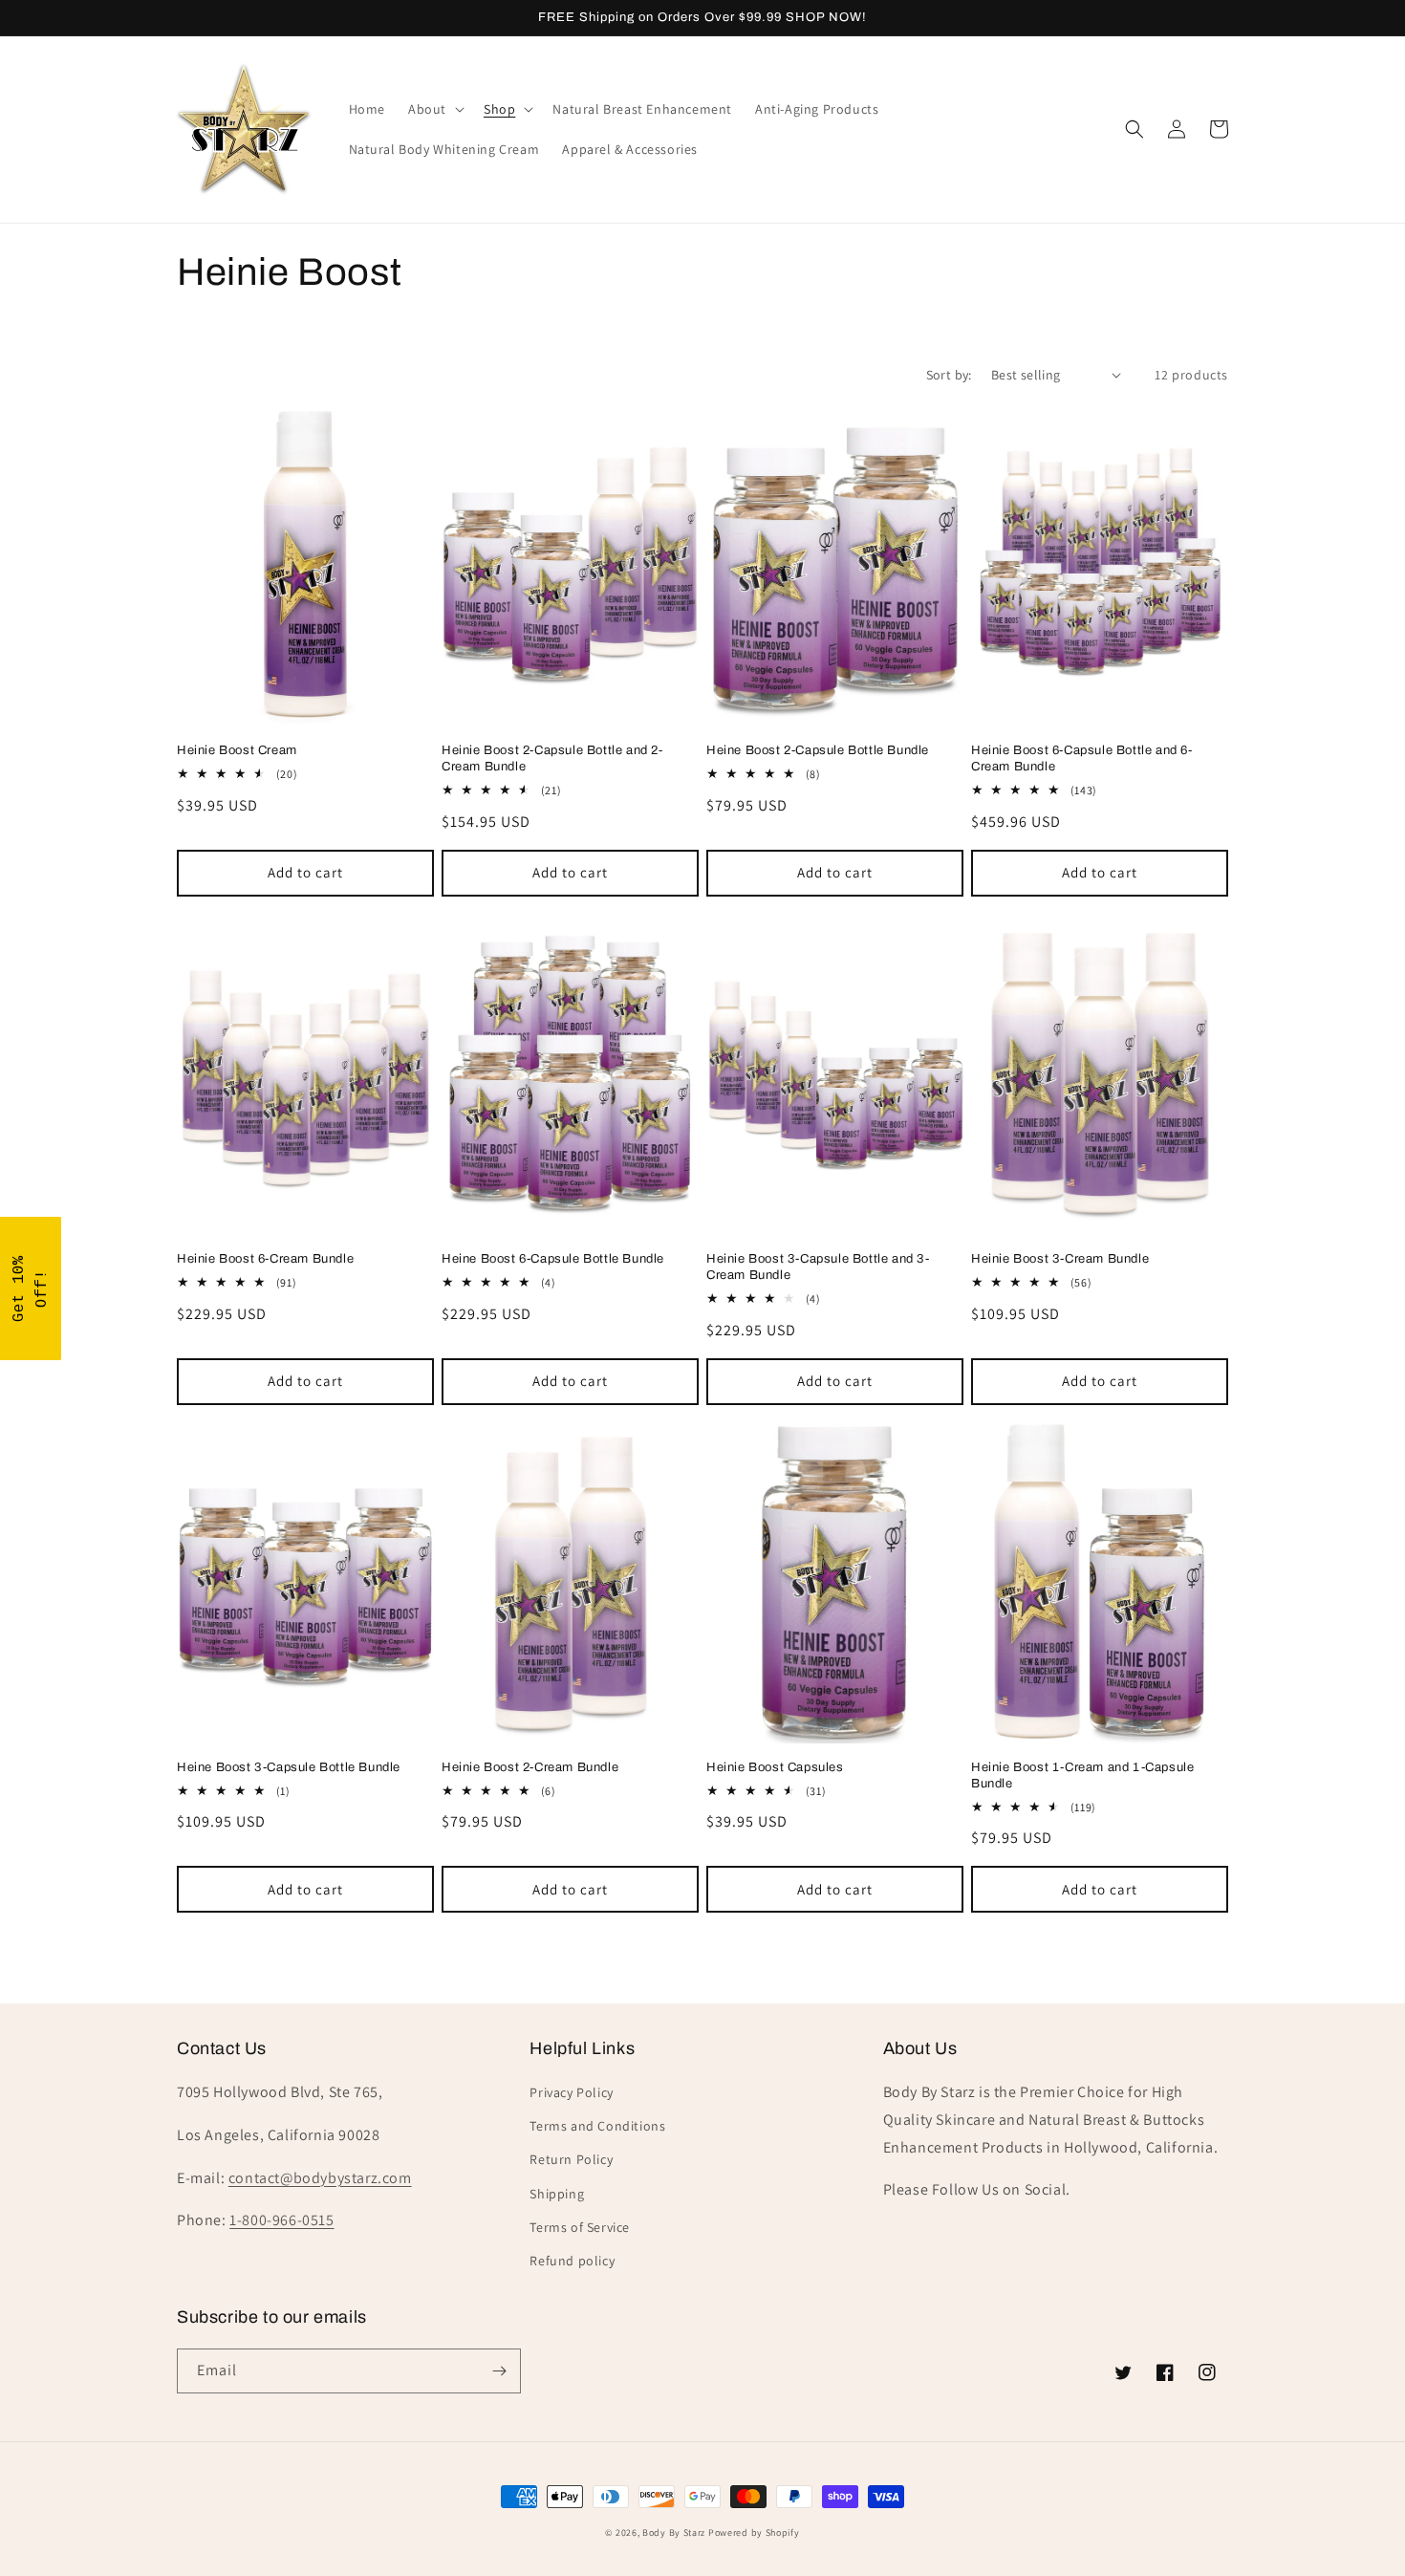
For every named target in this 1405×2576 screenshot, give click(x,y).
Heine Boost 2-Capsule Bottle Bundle (818, 750)
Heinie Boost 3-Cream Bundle (1060, 1259)
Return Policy (571, 2159)
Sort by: (949, 375)
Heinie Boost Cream (237, 750)
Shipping (557, 2194)
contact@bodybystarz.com (320, 2178)
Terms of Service (580, 2227)
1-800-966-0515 (281, 2220)
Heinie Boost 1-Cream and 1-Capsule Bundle (1082, 1775)
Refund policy (572, 2261)
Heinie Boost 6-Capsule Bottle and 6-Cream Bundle (1082, 758)
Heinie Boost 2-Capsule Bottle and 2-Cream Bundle (552, 758)
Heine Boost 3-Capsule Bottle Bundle (289, 1767)
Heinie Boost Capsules (775, 1767)
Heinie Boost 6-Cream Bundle (265, 1259)
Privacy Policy (571, 2092)
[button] (434, 109)
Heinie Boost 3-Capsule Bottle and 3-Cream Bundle (818, 1267)
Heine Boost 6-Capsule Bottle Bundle (553, 1259)
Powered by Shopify (754, 2533)
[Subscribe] (499, 2371)
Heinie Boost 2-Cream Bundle (530, 1767)
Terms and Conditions (597, 2126)
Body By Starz (674, 2533)
